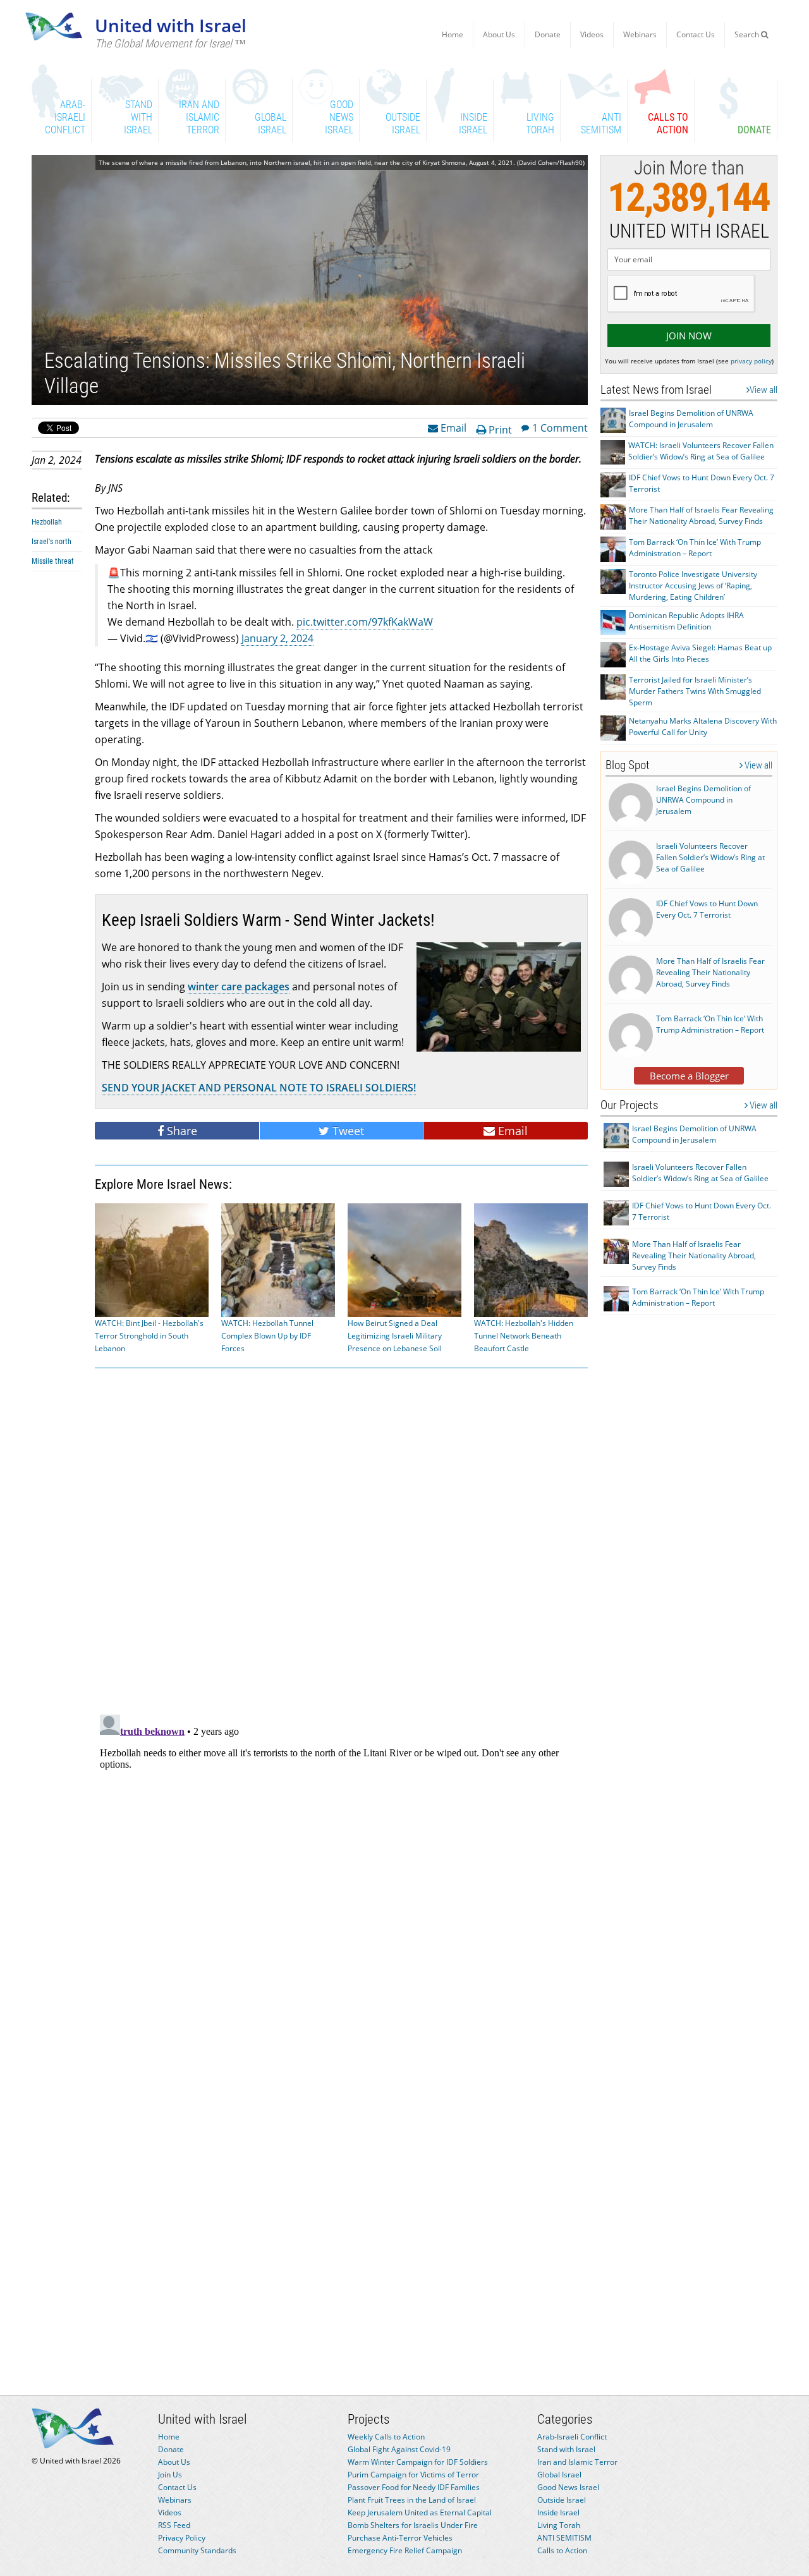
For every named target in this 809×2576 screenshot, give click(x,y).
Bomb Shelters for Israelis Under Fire (413, 2525)
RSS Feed (174, 2525)
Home (453, 34)
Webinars (640, 34)
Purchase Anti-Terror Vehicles (400, 2538)
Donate (548, 34)
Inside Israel (558, 2512)
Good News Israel (568, 2487)
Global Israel (559, 2475)
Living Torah (559, 2525)
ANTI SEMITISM (564, 2538)
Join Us (170, 2475)
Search (748, 34)
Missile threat (53, 561)
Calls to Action (562, 2550)
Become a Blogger (689, 1076)
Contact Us (696, 34)
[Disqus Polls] (341, 1539)
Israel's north (52, 542)
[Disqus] (341, 1868)
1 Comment (560, 427)
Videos (592, 34)
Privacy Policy (182, 2538)
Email (452, 427)
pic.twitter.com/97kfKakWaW (365, 622)
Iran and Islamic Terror (577, 2462)
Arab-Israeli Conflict (572, 2437)
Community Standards (197, 2550)
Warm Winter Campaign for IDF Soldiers (418, 2462)
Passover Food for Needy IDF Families (414, 2487)
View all (763, 390)
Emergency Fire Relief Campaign (405, 2550)
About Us (499, 34)
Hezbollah (47, 522)
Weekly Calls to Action (386, 2437)
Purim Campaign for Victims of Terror (413, 2475)
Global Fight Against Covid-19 (399, 2449)
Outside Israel (562, 2500)
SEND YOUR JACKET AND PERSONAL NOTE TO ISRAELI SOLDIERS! (259, 1088)
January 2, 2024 (277, 638)
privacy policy (751, 361)
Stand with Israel (566, 2449)
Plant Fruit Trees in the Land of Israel (412, 2500)
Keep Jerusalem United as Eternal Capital (420, 2512)
